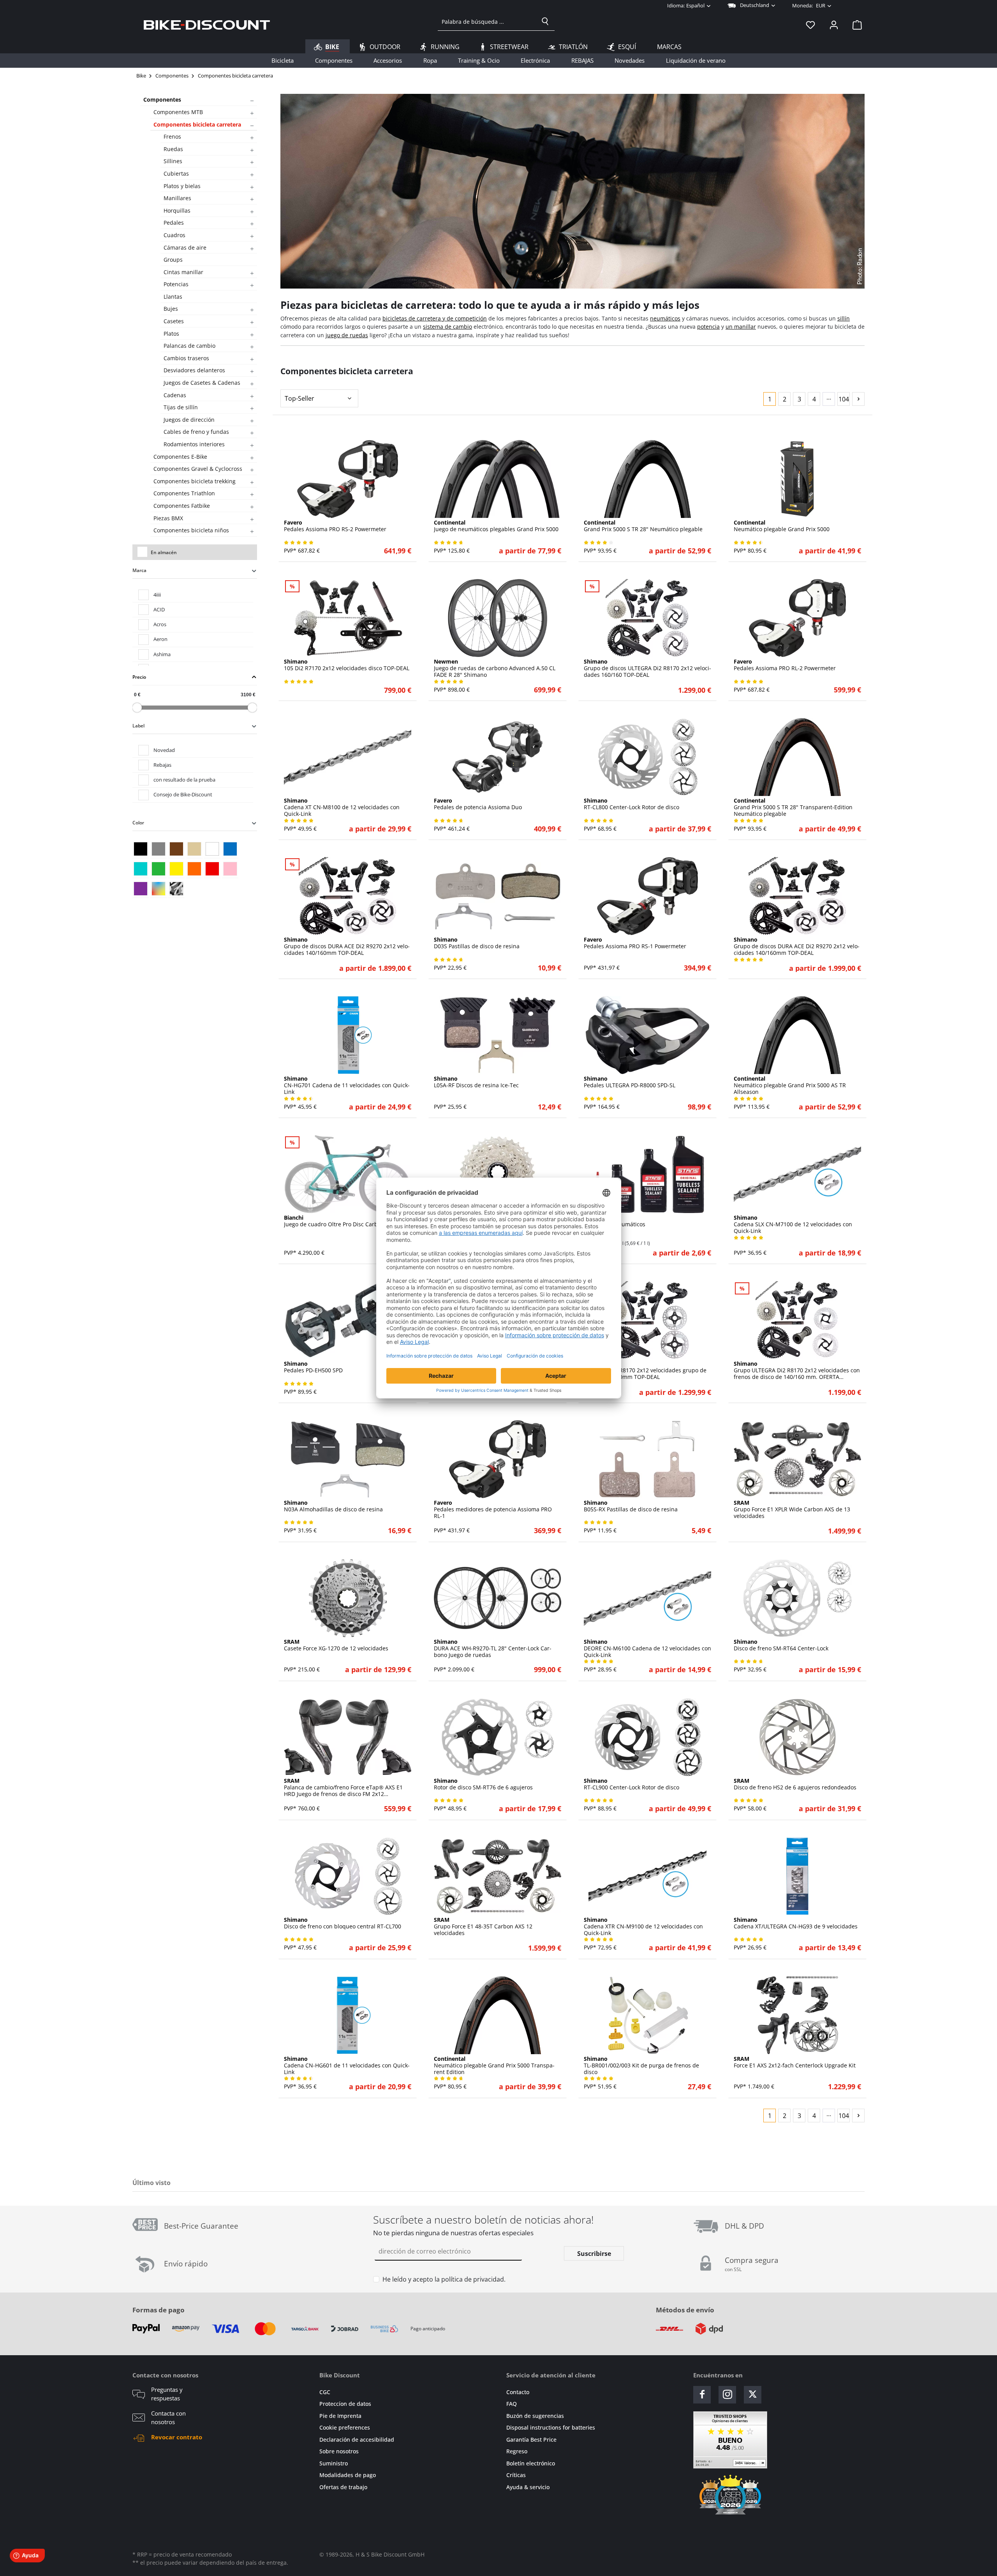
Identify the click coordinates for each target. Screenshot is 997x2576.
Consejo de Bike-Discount (183, 794)
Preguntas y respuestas (167, 2394)
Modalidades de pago (348, 2475)
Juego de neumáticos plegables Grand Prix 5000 (496, 526)
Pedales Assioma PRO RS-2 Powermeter (335, 526)
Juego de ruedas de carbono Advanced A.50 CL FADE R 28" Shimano (495, 668)
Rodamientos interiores (194, 444)
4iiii (157, 595)
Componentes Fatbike (182, 506)
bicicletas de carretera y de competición (435, 318)
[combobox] (487, 21)
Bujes (171, 309)
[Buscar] (545, 21)
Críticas (516, 2475)
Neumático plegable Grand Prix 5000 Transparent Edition (494, 2065)
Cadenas (175, 395)
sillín (844, 318)
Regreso (517, 2451)
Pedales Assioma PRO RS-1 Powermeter (635, 943)
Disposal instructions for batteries (551, 2427)
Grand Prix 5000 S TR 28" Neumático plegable (643, 526)
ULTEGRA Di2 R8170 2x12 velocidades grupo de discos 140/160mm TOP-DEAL (645, 1370)
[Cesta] (855, 25)
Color (138, 823)
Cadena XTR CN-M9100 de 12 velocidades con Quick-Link (643, 1926)
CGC (325, 2392)
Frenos (172, 136)
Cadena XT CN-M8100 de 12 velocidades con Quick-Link (342, 807)
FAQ (512, 2404)
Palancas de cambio (189, 346)
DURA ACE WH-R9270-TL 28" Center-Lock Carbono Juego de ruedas (493, 1648)
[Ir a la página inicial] (207, 25)
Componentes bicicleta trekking (195, 481)
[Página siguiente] (858, 399)
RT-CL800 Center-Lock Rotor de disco (631, 804)
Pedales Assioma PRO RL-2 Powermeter (785, 665)
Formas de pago (159, 2310)
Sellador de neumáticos (615, 1221)
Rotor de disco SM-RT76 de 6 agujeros (483, 1784)
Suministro (334, 2463)
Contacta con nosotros (168, 2418)
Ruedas (173, 149)
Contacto (518, 2392)
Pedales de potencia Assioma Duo (478, 804)
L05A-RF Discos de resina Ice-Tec (476, 1082)
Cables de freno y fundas (196, 432)
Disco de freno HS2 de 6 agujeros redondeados (795, 1784)
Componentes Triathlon (184, 493)
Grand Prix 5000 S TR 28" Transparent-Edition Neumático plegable (793, 807)
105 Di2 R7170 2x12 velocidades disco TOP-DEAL (347, 665)
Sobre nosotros (339, 2451)
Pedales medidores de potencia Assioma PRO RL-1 (493, 1509)
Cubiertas (176, 173)
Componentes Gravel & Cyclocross (198, 469)
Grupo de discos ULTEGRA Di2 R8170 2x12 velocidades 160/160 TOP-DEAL (647, 668)
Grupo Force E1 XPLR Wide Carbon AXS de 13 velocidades (792, 1509)
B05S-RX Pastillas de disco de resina (631, 1506)
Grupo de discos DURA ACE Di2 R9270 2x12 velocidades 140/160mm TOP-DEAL (347, 946)
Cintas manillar (183, 272)
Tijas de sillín (181, 407)
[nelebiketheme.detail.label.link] (348, 479)
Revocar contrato (177, 2437)
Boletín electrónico (531, 2463)
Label (138, 726)
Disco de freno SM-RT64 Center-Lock (781, 1645)
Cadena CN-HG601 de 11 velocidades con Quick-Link (347, 2065)
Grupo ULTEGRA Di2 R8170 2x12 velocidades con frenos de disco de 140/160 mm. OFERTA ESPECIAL (797, 1370)
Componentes (162, 99)
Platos (171, 334)
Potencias (176, 284)
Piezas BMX (168, 518)
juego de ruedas (347, 335)
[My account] (834, 25)
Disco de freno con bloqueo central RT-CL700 (343, 1923)
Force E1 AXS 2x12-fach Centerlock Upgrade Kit (795, 2062)
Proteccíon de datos (345, 2404)
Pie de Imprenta (340, 2416)
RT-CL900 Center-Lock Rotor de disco (631, 1784)
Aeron (160, 639)
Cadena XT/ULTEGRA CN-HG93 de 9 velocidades (796, 1923)
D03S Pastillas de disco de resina (477, 943)
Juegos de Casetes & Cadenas (202, 383)
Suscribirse (594, 2254)
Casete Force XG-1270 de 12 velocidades (336, 1645)
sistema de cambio (447, 327)
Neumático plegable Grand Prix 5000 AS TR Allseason (790, 1085)
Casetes (174, 321)
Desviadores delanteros (194, 370)
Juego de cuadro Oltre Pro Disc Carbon (334, 1221)
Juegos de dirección (189, 420)
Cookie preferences (345, 2427)
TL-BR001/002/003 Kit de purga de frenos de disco (641, 2065)
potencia (708, 327)
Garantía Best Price (531, 2440)
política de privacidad (473, 2279)
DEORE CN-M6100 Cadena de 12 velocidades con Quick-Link (647, 1648)
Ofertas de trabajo (343, 2487)
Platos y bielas (182, 186)
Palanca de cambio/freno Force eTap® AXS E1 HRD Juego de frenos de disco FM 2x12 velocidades (343, 1787)
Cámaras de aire (185, 247)
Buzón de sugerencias (535, 2416)
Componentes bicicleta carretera (197, 124)
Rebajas (162, 765)
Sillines (173, 161)
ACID (159, 609)
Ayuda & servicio (528, 2487)
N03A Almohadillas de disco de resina (333, 1506)
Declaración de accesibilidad (357, 2440)
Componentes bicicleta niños (191, 530)
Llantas (173, 297)
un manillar (741, 327)
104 (844, 399)
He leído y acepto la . (444, 2279)
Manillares (177, 198)
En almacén (164, 552)
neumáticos (665, 318)
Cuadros (174, 235)
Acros (160, 624)
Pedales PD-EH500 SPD (313, 1367)
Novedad (164, 750)
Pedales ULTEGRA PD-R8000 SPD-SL (630, 1082)
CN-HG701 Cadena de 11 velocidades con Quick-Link (347, 1085)
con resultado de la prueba (184, 780)
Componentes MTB (178, 112)
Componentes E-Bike (180, 457)
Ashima (162, 654)
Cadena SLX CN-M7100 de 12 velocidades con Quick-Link (793, 1224)
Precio (139, 677)
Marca (139, 570)
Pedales (174, 223)
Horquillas (177, 210)
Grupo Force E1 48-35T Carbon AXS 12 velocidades (483, 1926)
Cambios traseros (186, 358)
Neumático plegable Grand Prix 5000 (782, 526)
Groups (173, 260)
